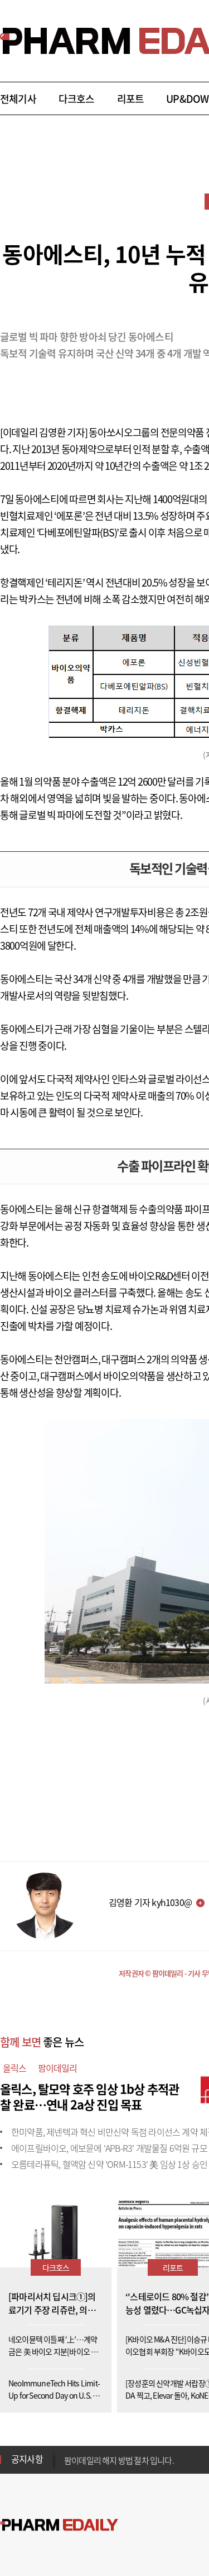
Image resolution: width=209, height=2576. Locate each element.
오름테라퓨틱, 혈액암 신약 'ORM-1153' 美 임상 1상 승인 (109, 2164)
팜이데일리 (58, 2068)
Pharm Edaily (59, 2525)
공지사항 (27, 2459)
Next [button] (67, 2466)
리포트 (131, 99)
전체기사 (18, 99)
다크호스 (77, 99)
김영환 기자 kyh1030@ (150, 1902)
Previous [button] (67, 2453)
